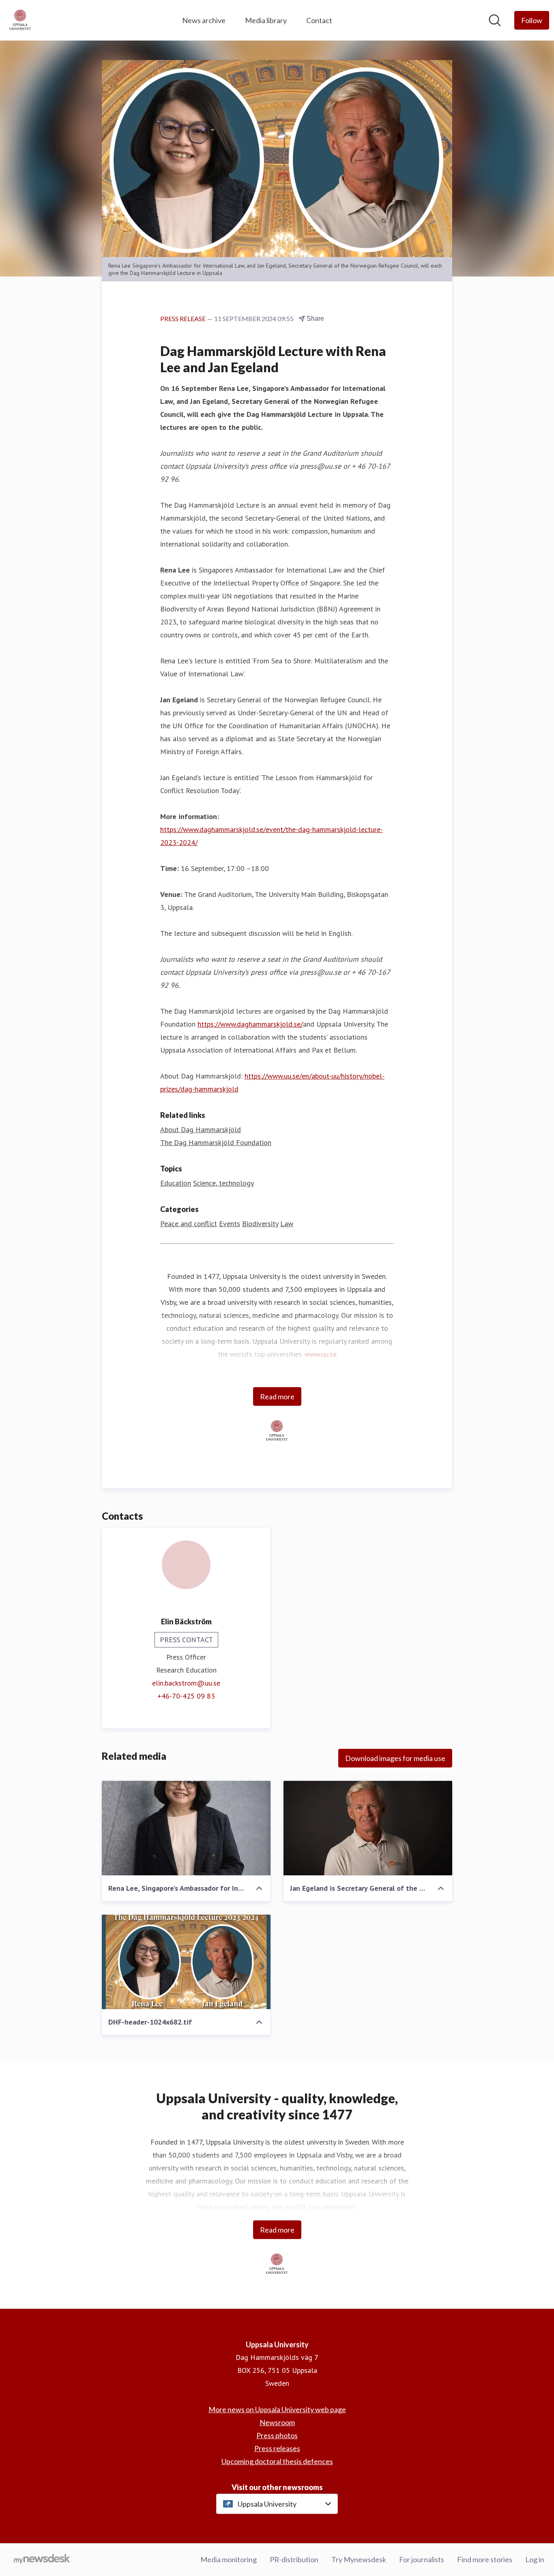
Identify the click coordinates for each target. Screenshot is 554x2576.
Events (230, 1224)
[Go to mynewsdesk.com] (42, 2560)
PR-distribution (294, 2559)
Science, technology (223, 1183)
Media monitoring (229, 2559)
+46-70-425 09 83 (186, 1696)
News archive (204, 20)
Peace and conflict (189, 1224)
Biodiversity (260, 1224)
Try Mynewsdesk (359, 2559)
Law (287, 1224)
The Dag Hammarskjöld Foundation (216, 1142)
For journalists (422, 2559)
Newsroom (277, 2422)
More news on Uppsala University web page (277, 2409)
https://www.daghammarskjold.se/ (250, 1024)
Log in (535, 2559)
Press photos (277, 2435)
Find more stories (485, 2559)
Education (176, 1183)
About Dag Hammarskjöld (201, 1129)
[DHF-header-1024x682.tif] (186, 1962)
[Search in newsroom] (495, 20)
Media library (266, 20)
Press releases (277, 2448)
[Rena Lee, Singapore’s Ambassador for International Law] (186, 1828)
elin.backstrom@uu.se (186, 1683)
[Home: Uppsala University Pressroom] (20, 20)
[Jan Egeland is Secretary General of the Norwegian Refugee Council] (368, 1828)
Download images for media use (395, 1758)
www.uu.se (321, 1354)
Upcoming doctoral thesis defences (277, 2461)
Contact (319, 20)
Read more (277, 1396)
